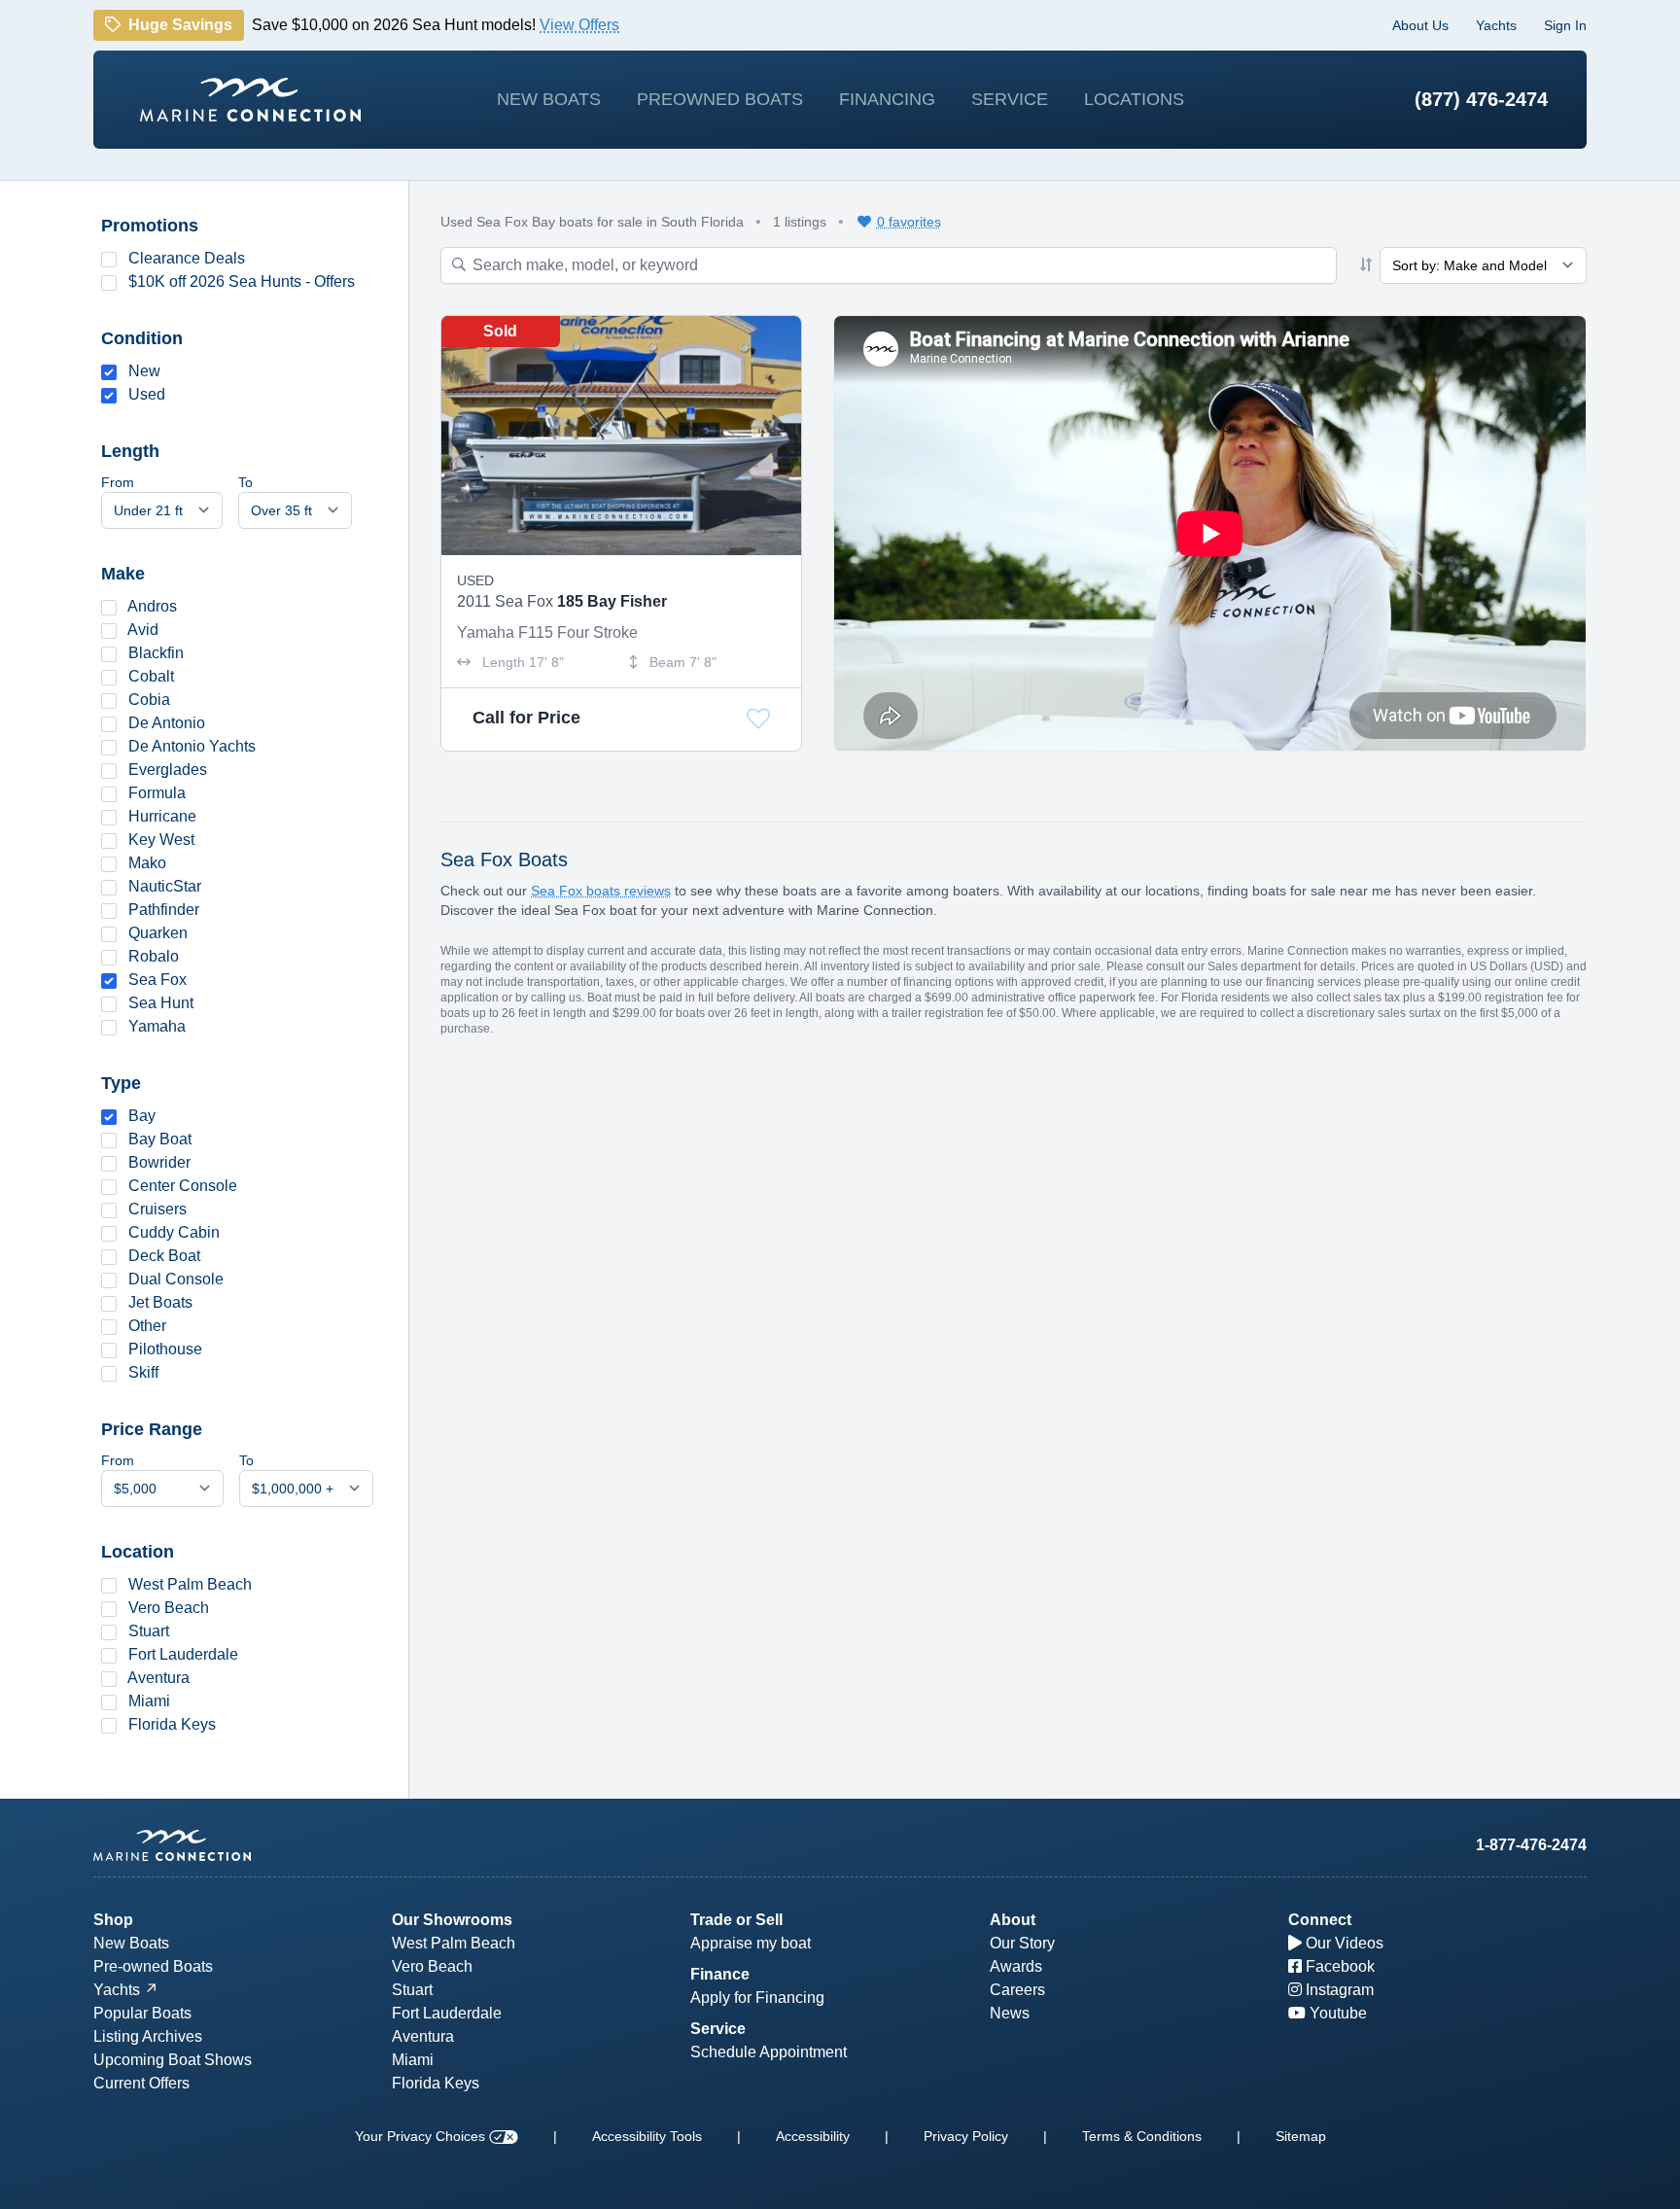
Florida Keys (172, 1724)
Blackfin (156, 653)
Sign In (1565, 25)
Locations (1134, 99)
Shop (113, 1920)
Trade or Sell (736, 1920)
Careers (1017, 1990)
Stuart (149, 1631)
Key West (161, 840)
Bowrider (159, 1162)
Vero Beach (169, 1608)
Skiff (143, 1372)
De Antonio (167, 723)
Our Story (1022, 1943)
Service (1010, 99)
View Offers (579, 26)
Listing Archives (148, 2036)
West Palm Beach (190, 1584)
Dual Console (176, 1279)
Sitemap (1301, 2136)
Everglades (168, 770)
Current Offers (141, 2083)
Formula (157, 793)
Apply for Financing (757, 1998)
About (1013, 1920)
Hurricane (162, 816)
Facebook (1338, 1966)
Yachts (1496, 25)
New (144, 371)
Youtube (1336, 2013)
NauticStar (165, 886)
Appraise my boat (751, 1943)
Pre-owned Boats (153, 1966)
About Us (1420, 25)
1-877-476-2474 (1531, 1845)
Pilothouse (165, 1349)
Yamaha (157, 1026)
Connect (1320, 1920)
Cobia (149, 700)
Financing (887, 99)
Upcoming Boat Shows (173, 2060)
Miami (149, 1701)
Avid (143, 630)
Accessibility (813, 2136)
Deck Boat (164, 1256)
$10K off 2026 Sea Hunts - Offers (242, 281)
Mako (147, 863)
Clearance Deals (187, 258)
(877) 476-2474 (1481, 99)
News (1010, 2013)
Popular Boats (142, 2013)
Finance (720, 1974)
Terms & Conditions (1142, 2136)
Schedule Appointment (769, 2052)
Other (147, 1326)
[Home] (250, 100)
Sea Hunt (161, 1003)
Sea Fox (157, 980)
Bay (142, 1116)
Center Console (183, 1186)
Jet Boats (160, 1302)
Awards (1016, 1966)
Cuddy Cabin (174, 1232)
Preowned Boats (720, 99)
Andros (152, 606)
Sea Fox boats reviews (601, 891)
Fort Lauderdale (183, 1654)
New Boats (549, 99)
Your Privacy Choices (422, 2136)
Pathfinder (164, 910)
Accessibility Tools (647, 2136)
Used (147, 394)
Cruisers (157, 1209)
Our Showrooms (452, 1920)
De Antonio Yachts (192, 746)
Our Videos (1343, 1943)
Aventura (158, 1678)
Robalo (154, 956)
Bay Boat (160, 1139)
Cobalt (151, 676)
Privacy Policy (966, 2136)
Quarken (158, 933)
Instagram (1338, 1990)
